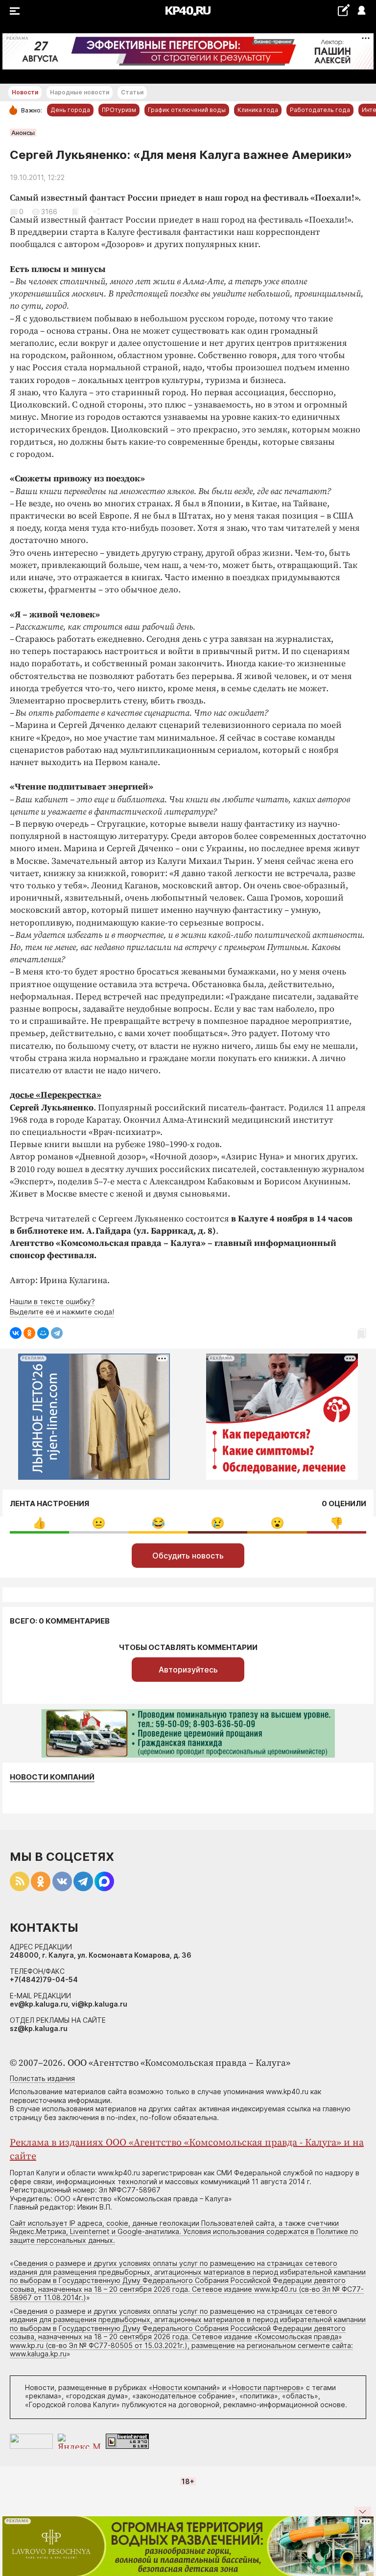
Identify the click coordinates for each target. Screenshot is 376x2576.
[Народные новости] (343, 10)
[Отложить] (75, 212)
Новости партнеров (266, 2387)
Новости (25, 92)
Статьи (132, 92)
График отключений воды (187, 110)
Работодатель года (320, 110)
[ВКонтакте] (16, 1333)
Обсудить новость (188, 1556)
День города (70, 110)
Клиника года (258, 110)
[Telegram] (57, 1333)
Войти (361, 11)
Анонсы (23, 133)
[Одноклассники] (29, 1333)
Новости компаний (52, 1777)
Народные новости (80, 92)
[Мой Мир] (43, 1333)
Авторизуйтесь (188, 1670)
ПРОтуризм (119, 110)
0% (39, 1523)
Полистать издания (42, 2078)
